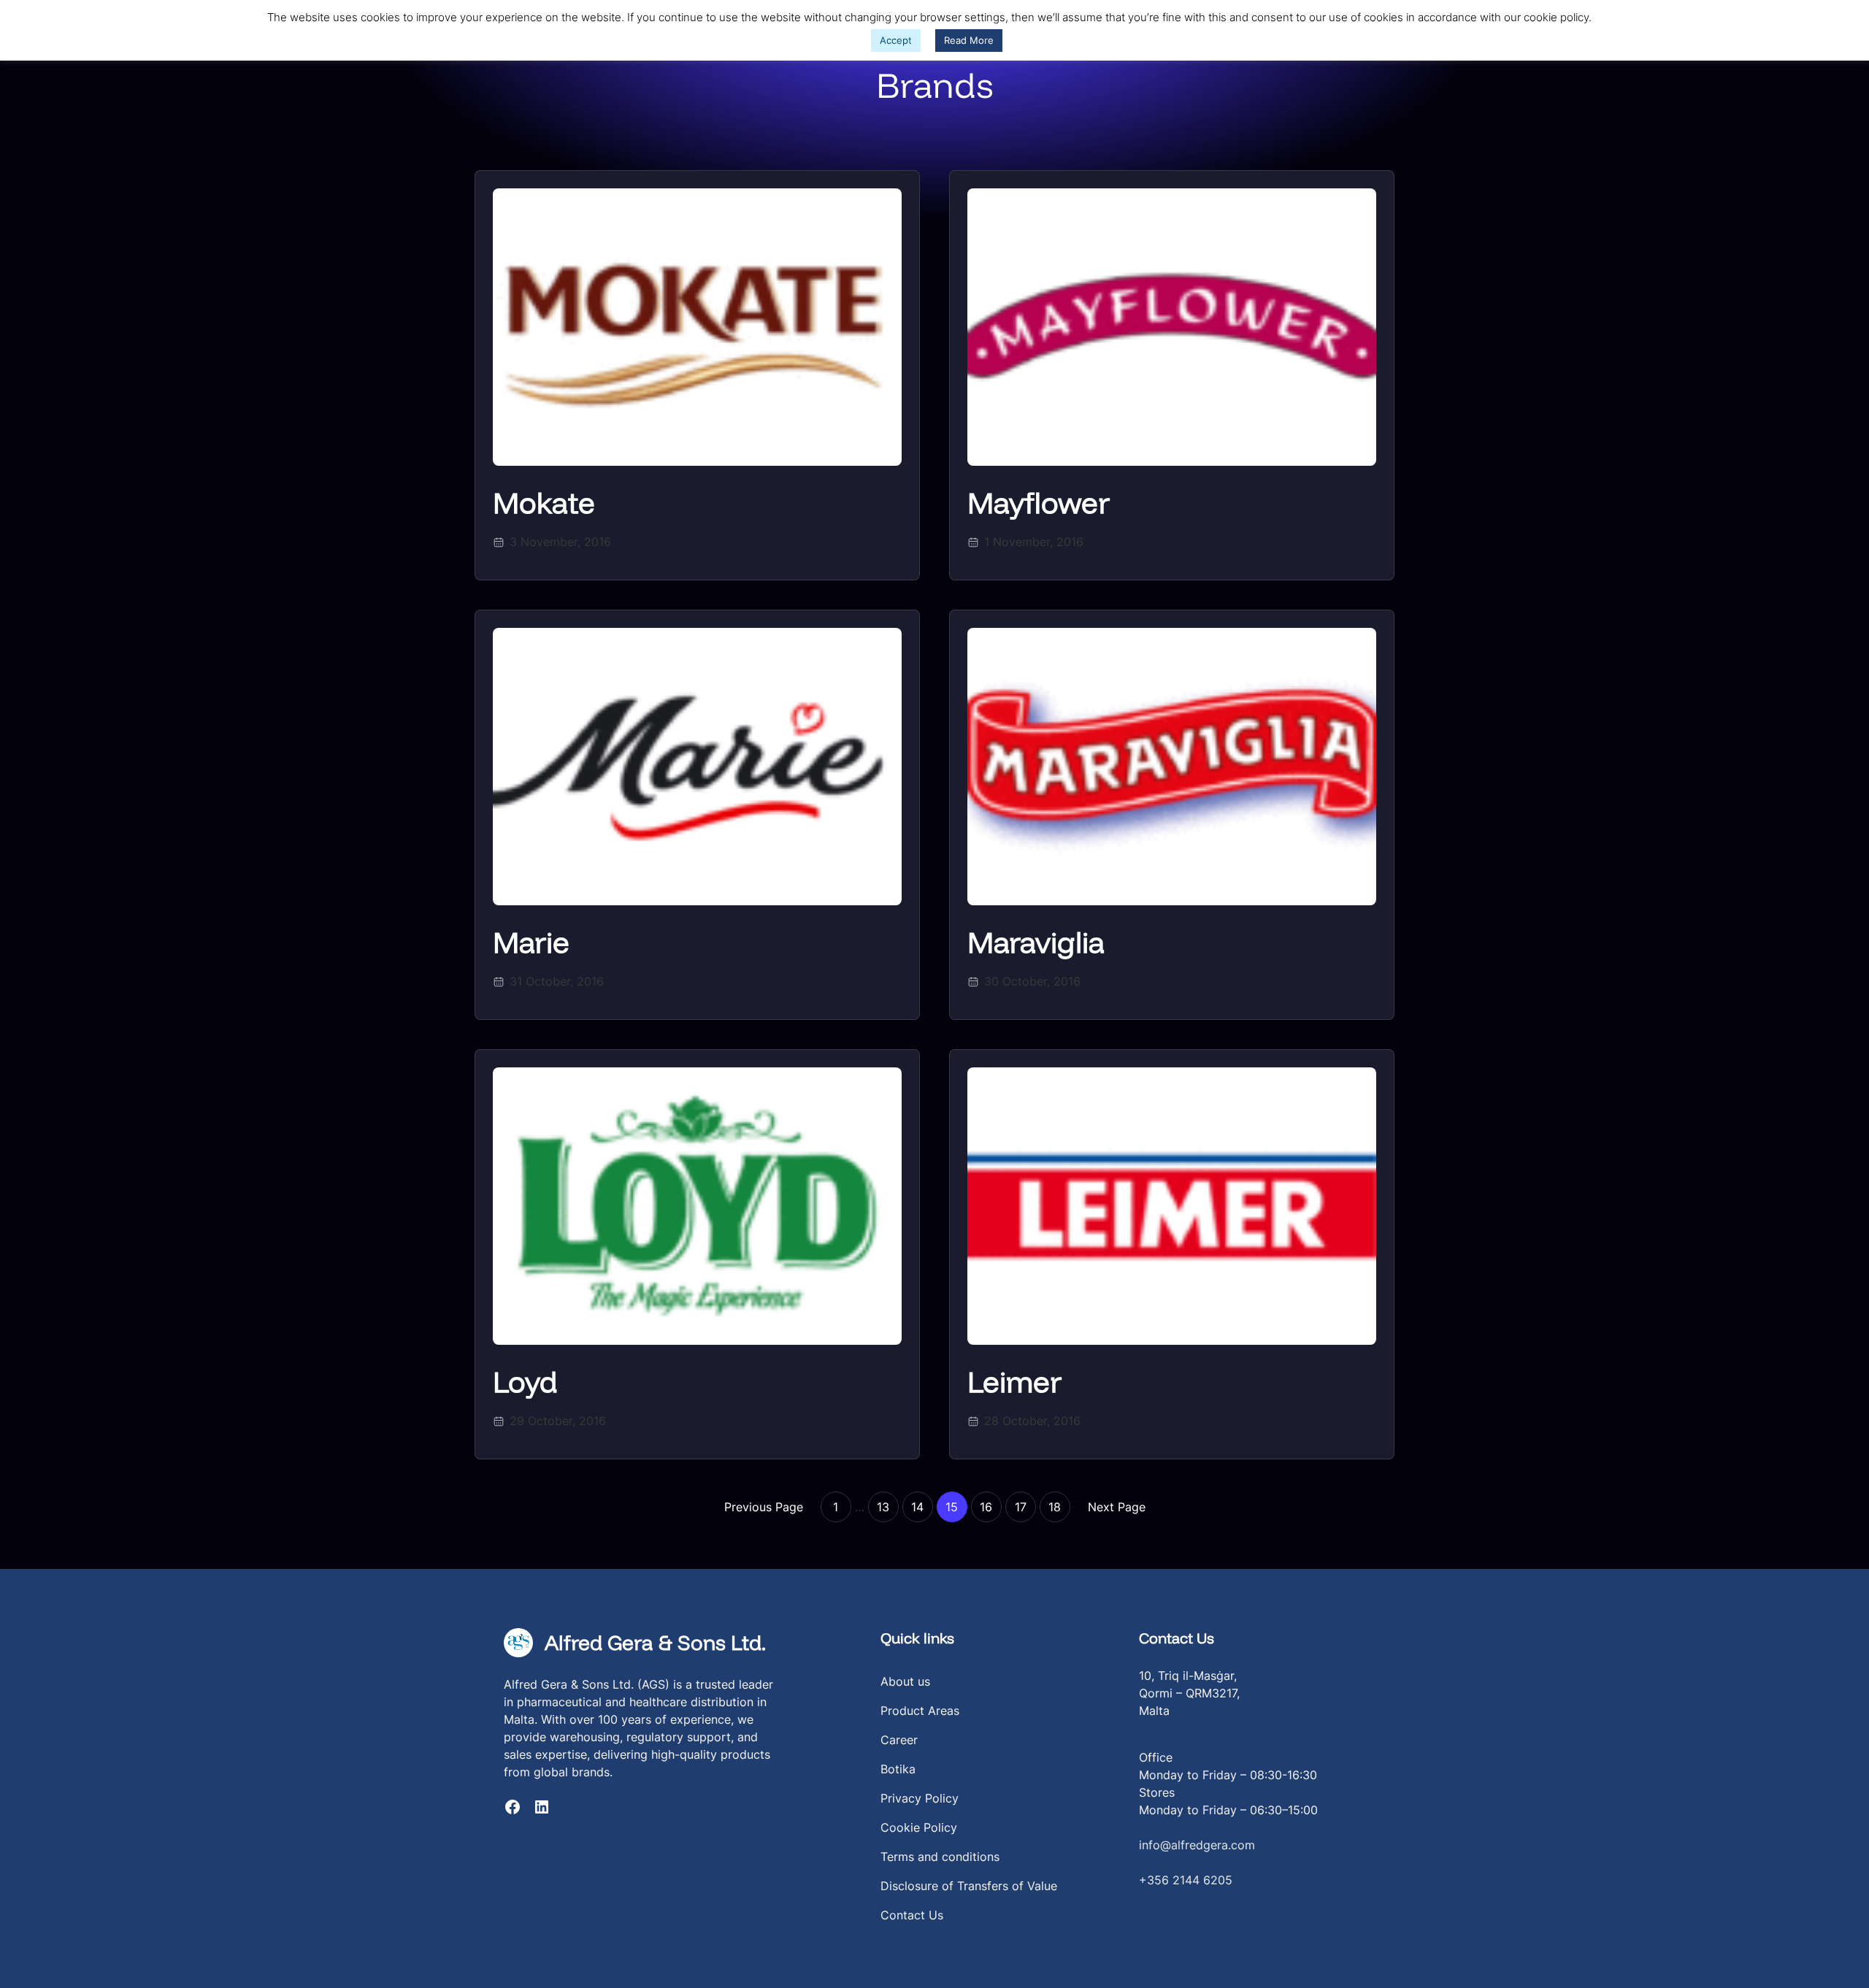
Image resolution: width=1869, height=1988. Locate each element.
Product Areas (920, 1711)
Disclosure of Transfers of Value (969, 1886)
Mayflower (1039, 502)
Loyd (525, 1381)
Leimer (1014, 1381)
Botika (898, 1769)
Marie (531, 942)
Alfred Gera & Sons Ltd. (655, 1642)
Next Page (1117, 1507)
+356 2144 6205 (1186, 1880)
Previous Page (764, 1507)
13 (883, 1507)
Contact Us (912, 1915)
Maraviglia (1036, 942)
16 (986, 1507)
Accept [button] (896, 40)
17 (1021, 1507)
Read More (969, 40)
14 (917, 1507)
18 (1055, 1507)
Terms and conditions (940, 1857)
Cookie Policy (919, 1827)
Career (899, 1740)
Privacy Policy (920, 1798)
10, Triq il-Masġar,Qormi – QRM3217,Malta (1189, 1693)
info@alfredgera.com (1197, 1845)
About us (905, 1681)
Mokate (544, 502)
